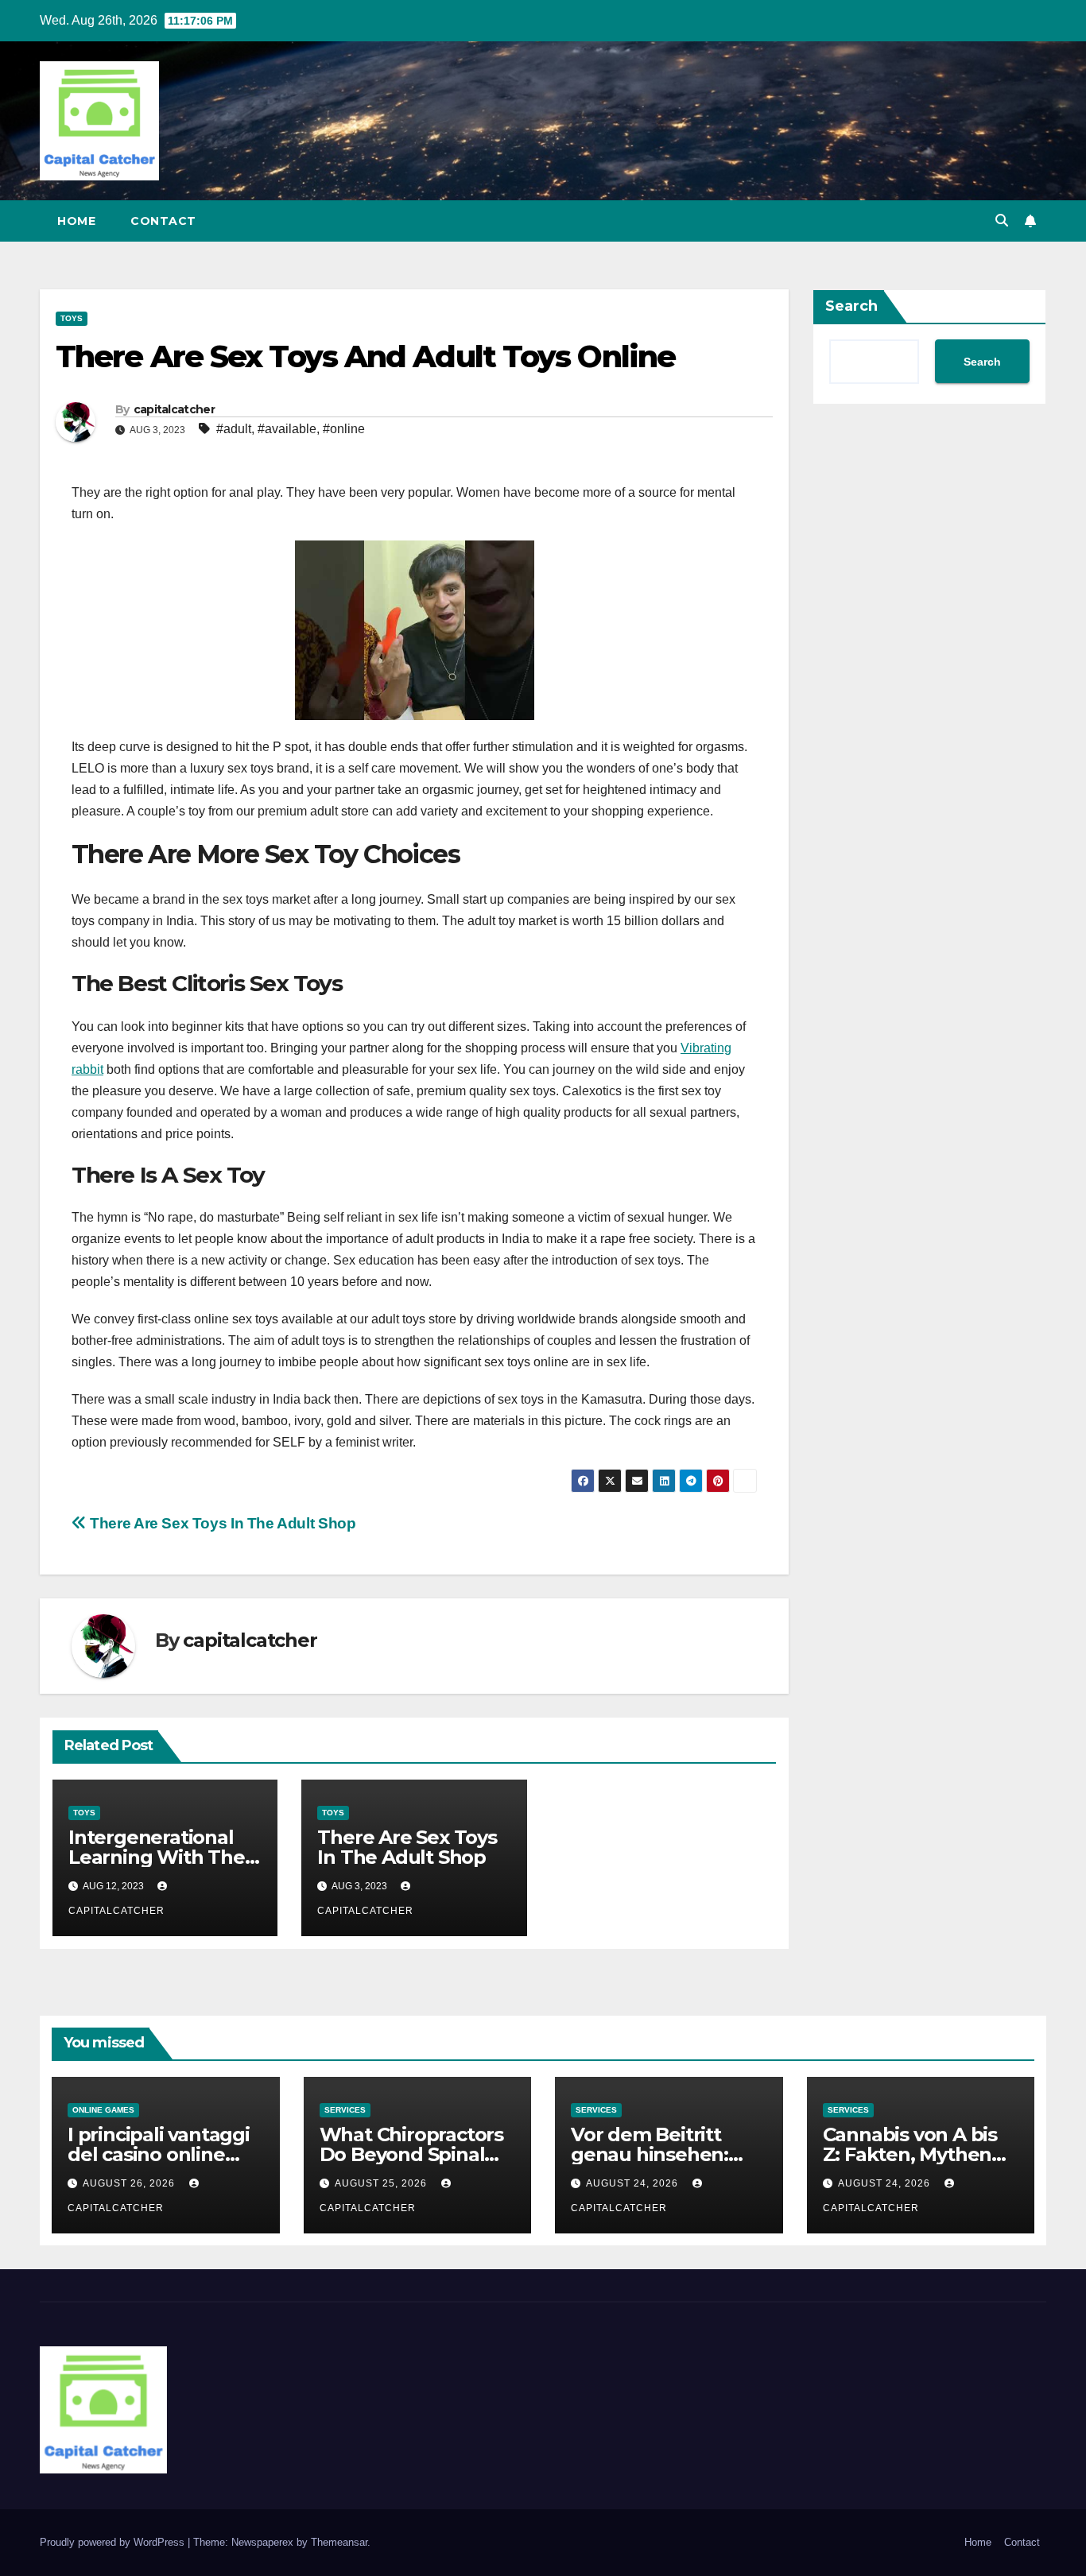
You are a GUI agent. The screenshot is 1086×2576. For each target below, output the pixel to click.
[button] (1002, 221)
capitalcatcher (174, 409)
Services (345, 2110)
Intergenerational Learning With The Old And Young (157, 1857)
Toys (72, 318)
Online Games (103, 2110)
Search (851, 306)
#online (344, 429)
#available (287, 429)
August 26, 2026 (130, 2183)
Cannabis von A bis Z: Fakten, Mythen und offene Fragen (911, 2154)
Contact (163, 221)
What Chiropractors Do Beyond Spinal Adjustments (411, 2154)
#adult (234, 429)
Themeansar (339, 2542)
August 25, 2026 (382, 2183)
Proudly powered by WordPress (114, 2542)
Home (76, 221)
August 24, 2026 (634, 2183)
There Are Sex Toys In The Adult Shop (221, 1523)
